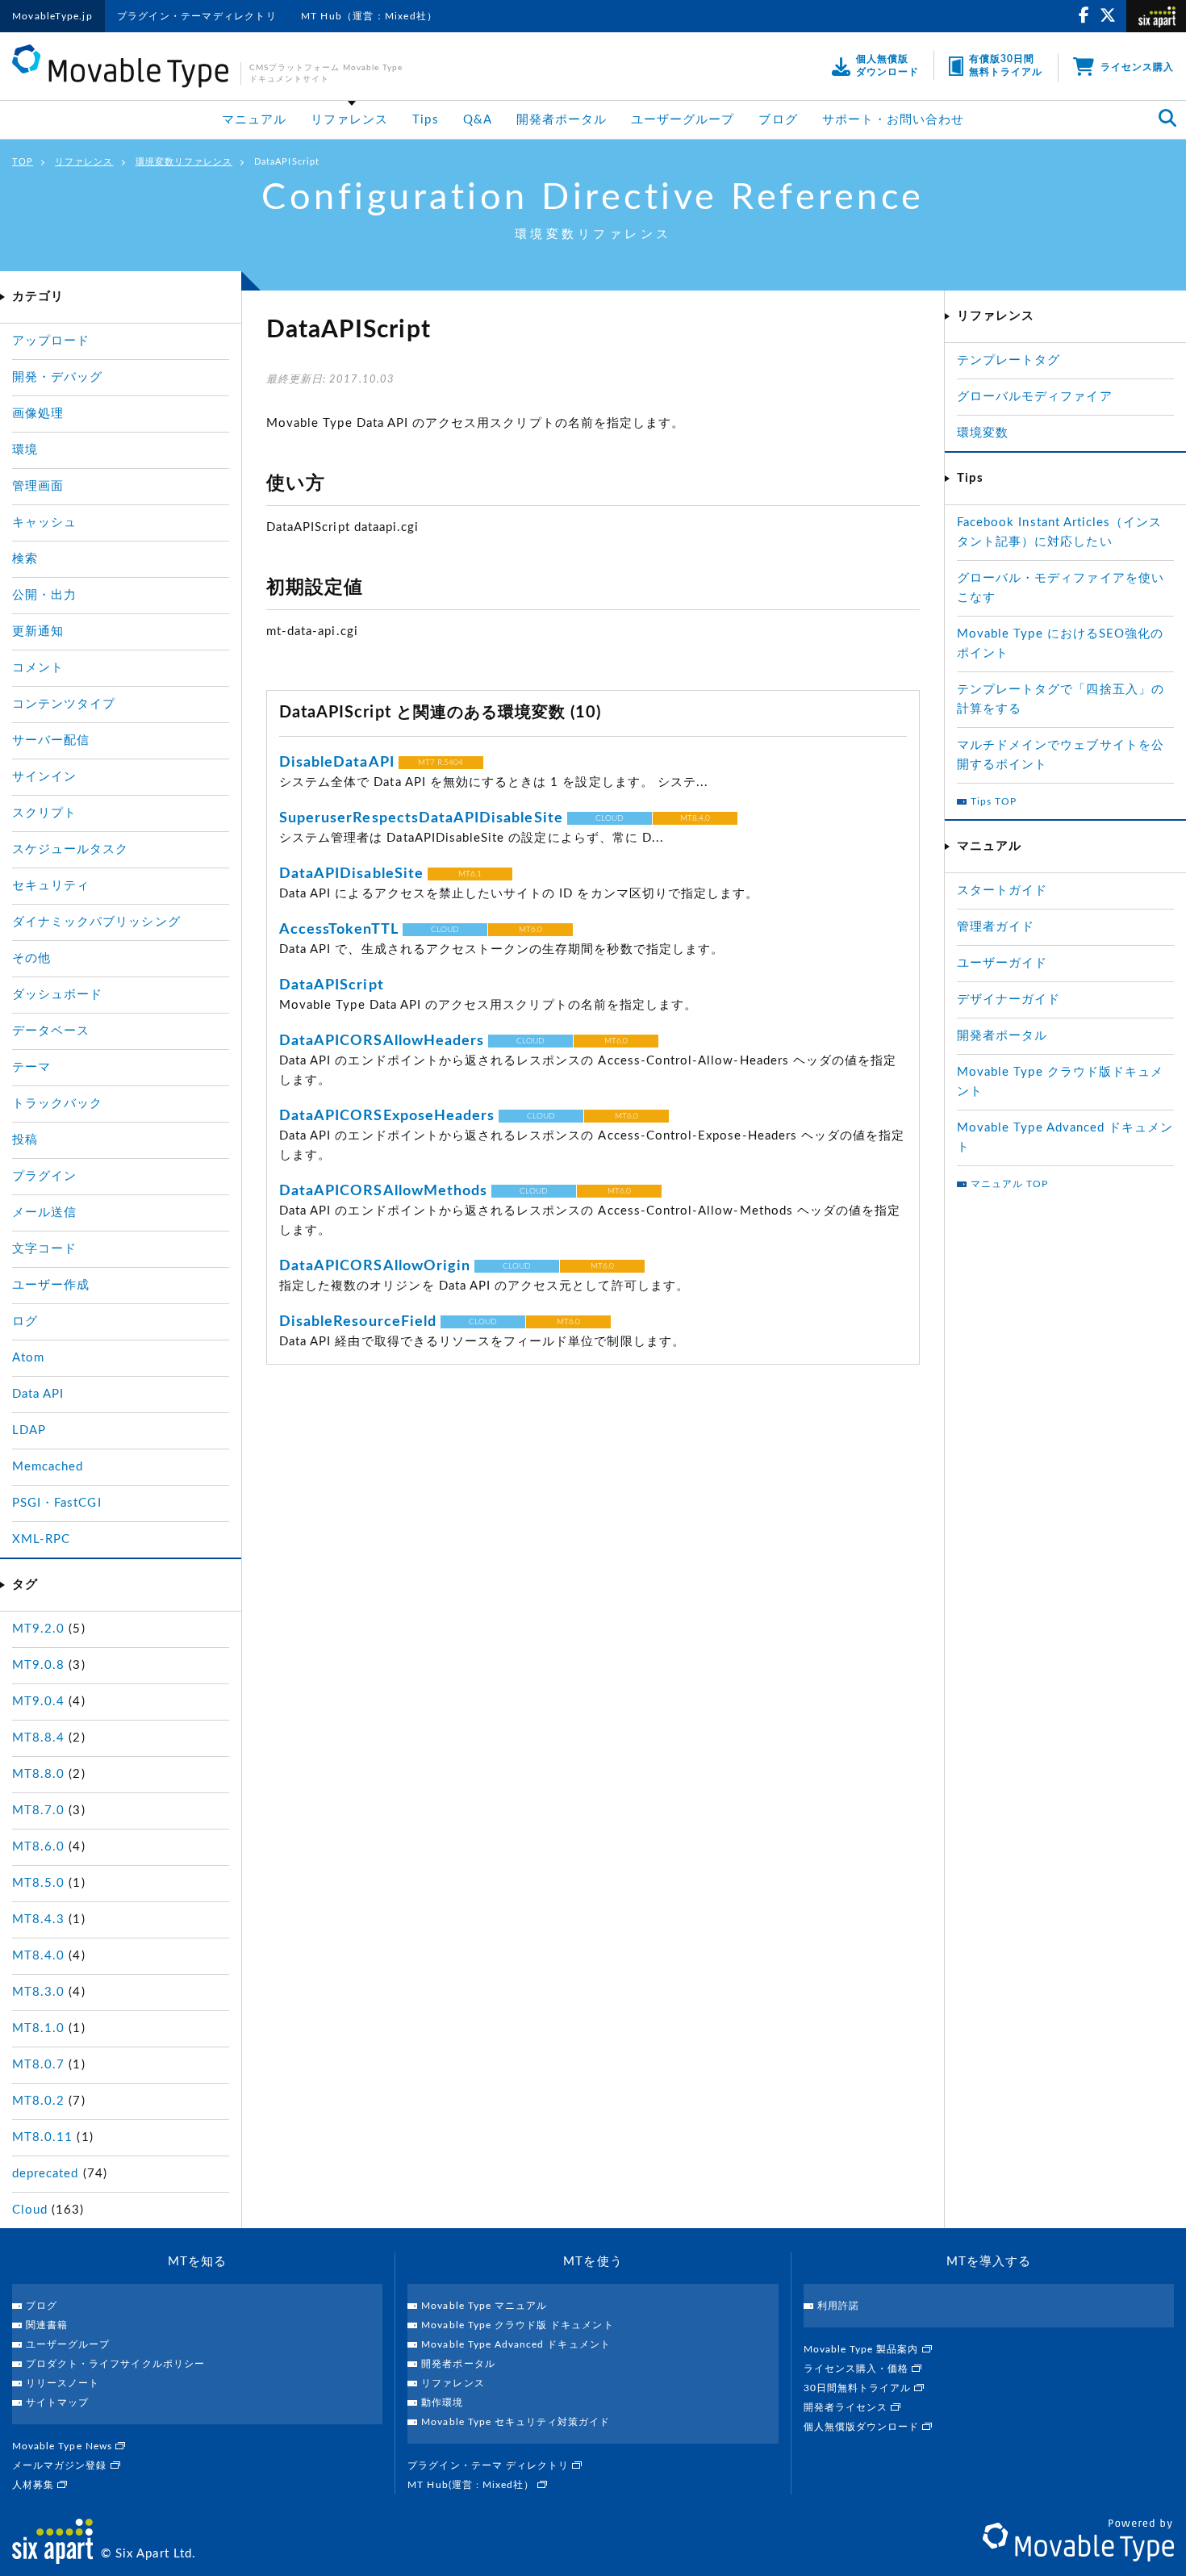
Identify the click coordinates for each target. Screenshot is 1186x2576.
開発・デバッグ (57, 377)
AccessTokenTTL (339, 930)
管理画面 (38, 486)
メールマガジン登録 (61, 2465)
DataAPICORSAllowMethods (383, 1191)
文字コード (44, 1249)
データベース (51, 1031)
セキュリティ (51, 886)
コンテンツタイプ (64, 704)
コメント (38, 668)
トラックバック (57, 1104)
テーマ (31, 1067)
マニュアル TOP (1009, 1184)
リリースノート (63, 2383)
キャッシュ (44, 523)
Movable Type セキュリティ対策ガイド (516, 2422)
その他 (31, 958)
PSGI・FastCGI (57, 1503)
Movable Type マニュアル (484, 2306)
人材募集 (35, 2485)
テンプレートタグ (1009, 360)
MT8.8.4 (38, 1738)
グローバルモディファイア (1035, 397)
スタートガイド (1002, 891)
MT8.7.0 (38, 1811)
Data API (38, 1394)
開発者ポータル (562, 120)
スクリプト (44, 813)
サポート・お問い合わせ (894, 120)
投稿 (25, 1140)
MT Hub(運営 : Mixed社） (472, 2485)
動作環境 (442, 2402)
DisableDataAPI (337, 763)
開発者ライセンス (847, 2407)
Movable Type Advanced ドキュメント (516, 2344)
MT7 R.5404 (441, 763)
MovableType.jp (52, 16)
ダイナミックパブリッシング (96, 922)
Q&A (478, 120)
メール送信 (44, 1213)
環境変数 (983, 433)
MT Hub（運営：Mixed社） (369, 16)
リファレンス (349, 120)
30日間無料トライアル (859, 2388)
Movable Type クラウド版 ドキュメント (517, 2325)
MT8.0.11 (42, 2137)
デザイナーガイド (1009, 999)
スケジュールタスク (70, 849)
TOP (23, 162)
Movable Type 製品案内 (863, 2349)
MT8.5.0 (38, 1883)
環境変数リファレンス (184, 162)
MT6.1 (470, 874)
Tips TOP (994, 801)
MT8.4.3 (38, 1919)
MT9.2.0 (38, 1629)
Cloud (30, 2210)
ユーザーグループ (683, 120)
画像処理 (38, 414)
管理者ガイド (996, 927)
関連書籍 (47, 2325)
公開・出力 (44, 595)
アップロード (51, 341)
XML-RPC (41, 1539)
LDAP (29, 1430)
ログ (25, 1321)
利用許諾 (838, 2306)
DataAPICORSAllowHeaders (382, 1041)
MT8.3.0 (38, 1992)
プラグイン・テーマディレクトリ (197, 16)
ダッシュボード (57, 995)
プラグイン (44, 1176)
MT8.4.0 (695, 818)
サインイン (44, 777)
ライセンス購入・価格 (858, 2369)
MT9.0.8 (38, 1665)
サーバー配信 (51, 740)
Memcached (48, 1467)
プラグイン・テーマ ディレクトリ (490, 2465)
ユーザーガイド (1002, 963)
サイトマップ (57, 2402)
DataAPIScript (332, 985)
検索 (25, 559)
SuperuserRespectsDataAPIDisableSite (421, 818)
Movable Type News (64, 2446)
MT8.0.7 (38, 2065)
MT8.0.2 (38, 2101)
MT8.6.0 (38, 1847)
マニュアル (254, 120)
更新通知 (38, 631)
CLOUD (610, 818)
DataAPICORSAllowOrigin (375, 1266)
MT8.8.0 (38, 1774)
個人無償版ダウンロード (863, 2427)
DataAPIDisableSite (351, 874)
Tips (425, 120)
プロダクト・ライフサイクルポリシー (115, 2364)
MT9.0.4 (38, 1702)
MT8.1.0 (38, 2028)
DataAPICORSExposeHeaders (387, 1116)
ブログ (778, 120)
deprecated (46, 2174)
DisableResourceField (358, 1322)
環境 (25, 450)
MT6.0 (530, 930)
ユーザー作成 (51, 1285)
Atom (28, 1358)
